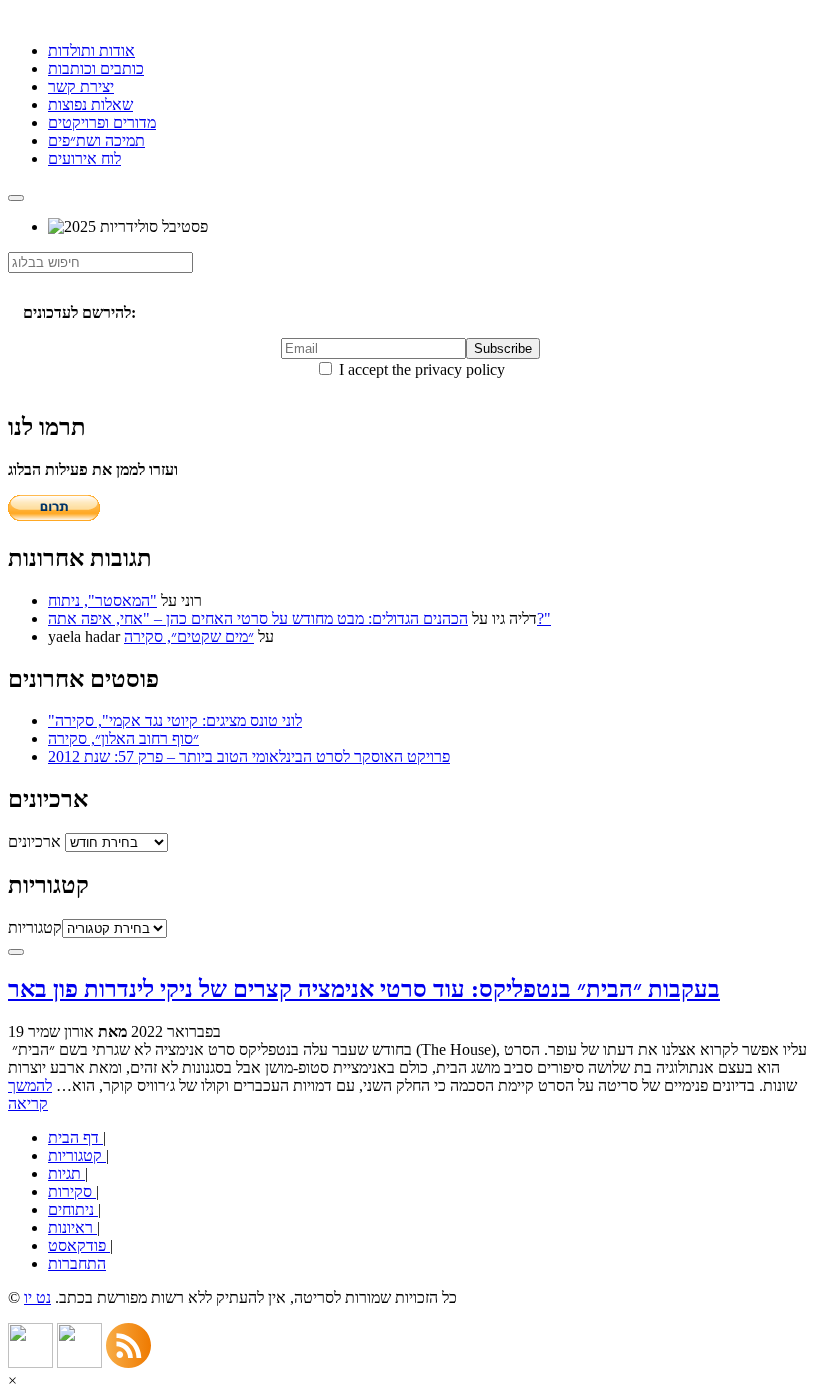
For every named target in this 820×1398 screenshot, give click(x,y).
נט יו (37, 1297)
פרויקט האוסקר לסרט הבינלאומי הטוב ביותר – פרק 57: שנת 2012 (249, 756)
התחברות (77, 1263)
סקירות (72, 1191)
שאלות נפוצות (90, 104)
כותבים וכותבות (96, 68)
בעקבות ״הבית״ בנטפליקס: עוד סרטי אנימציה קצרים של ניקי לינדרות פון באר (364, 989)
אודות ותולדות (91, 50)
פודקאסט (79, 1245)
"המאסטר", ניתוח (102, 600)
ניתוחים (73, 1209)
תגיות (66, 1173)
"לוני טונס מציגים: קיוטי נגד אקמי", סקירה (175, 720)
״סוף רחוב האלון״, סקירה (123, 738)
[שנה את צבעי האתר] (16, 952)
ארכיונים (34, 841)
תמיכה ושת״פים (96, 140)
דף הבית (75, 1137)
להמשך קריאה (30, 1094)
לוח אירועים (84, 158)
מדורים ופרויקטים (102, 122)
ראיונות (72, 1227)
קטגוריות (35, 927)
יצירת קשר (81, 86)
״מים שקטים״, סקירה (189, 636)
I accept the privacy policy (420, 369)
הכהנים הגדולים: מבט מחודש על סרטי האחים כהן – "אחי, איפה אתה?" (299, 618)
